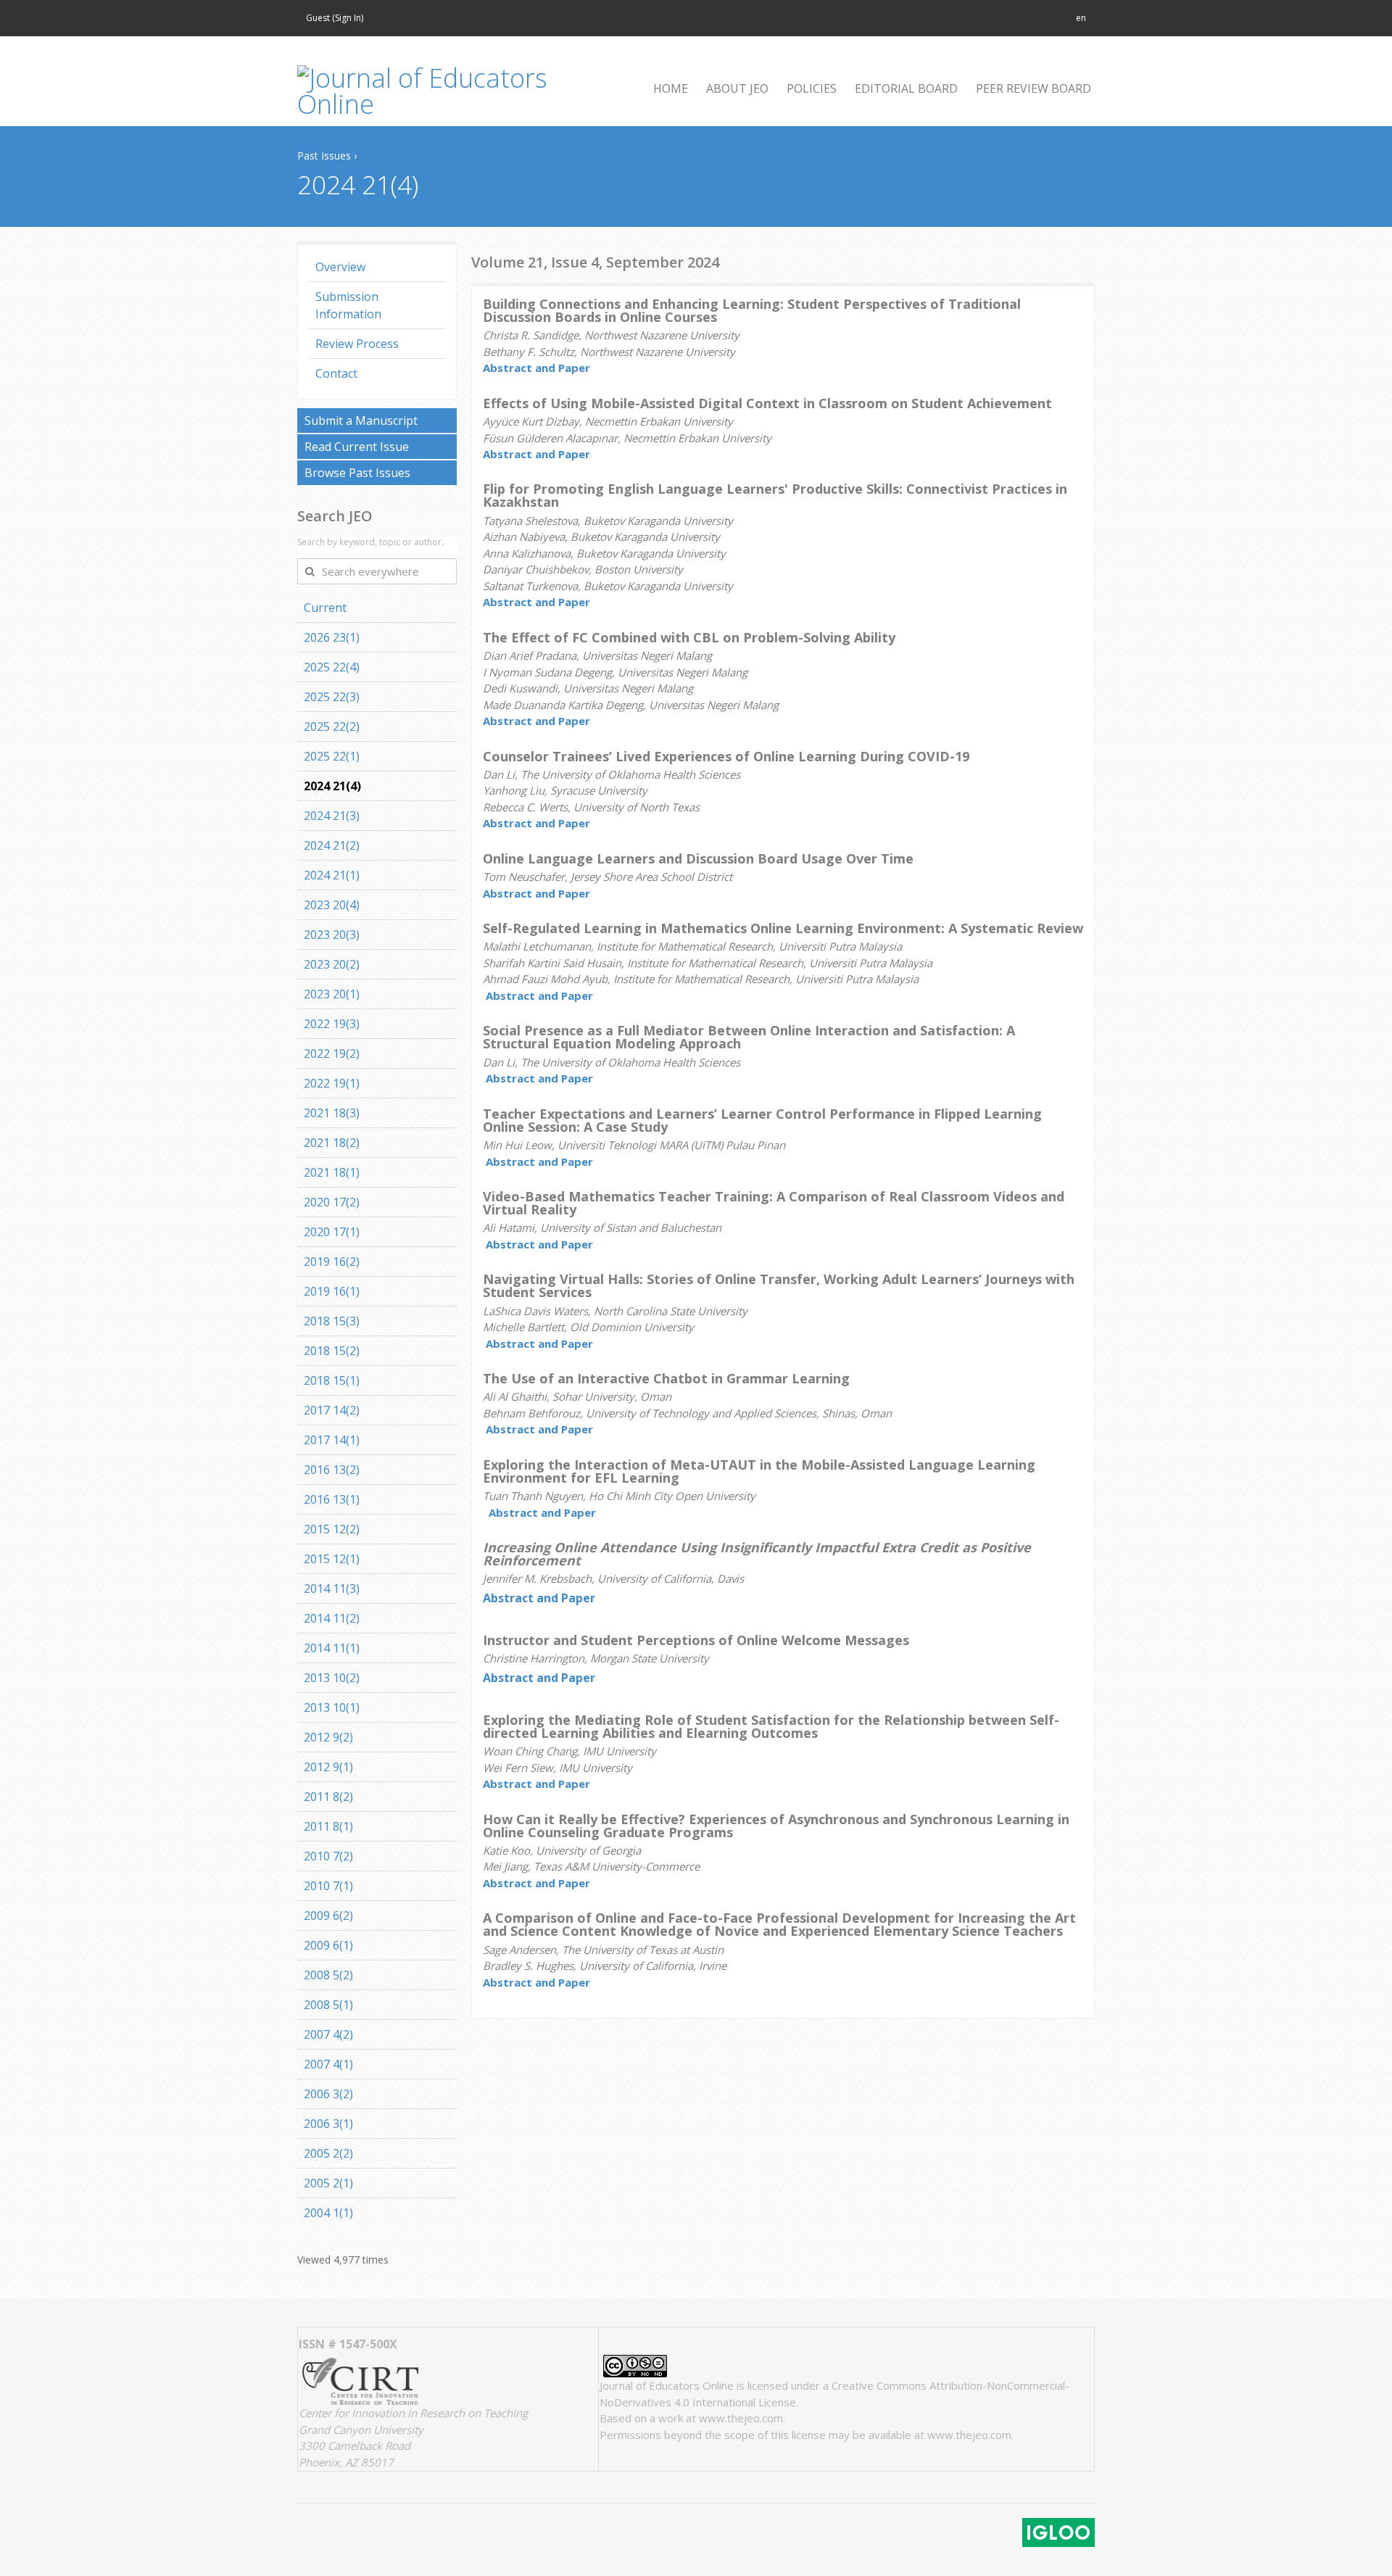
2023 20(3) (332, 935)
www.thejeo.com (741, 2418)
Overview (340, 267)
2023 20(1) (332, 994)
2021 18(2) (332, 1143)
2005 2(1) (328, 2183)
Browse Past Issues (357, 473)
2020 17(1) (332, 1232)
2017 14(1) (332, 1440)
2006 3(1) (328, 2124)
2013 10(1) (332, 1707)
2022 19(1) (332, 1083)
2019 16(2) (332, 1262)
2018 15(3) (332, 1321)
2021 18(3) (332, 1113)
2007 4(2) (328, 2034)
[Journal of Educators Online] (442, 91)
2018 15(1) (332, 1380)
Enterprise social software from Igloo (1058, 2532)
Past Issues (324, 156)
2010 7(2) (328, 1856)
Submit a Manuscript (361, 421)
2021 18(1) (332, 1172)
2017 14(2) (332, 1410)
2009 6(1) (328, 1945)
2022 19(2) (332, 1053)
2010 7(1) (328, 1886)
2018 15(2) (332, 1351)
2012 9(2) (328, 1737)
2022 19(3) (332, 1024)
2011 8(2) (328, 1797)
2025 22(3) (332, 697)
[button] (1081, 18)
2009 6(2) (328, 1916)
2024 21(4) (332, 786)
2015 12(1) (332, 1559)
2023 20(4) (332, 905)
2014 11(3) (332, 1589)
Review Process (357, 344)
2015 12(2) (332, 1529)
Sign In (348, 18)
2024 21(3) (332, 816)
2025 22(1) (332, 756)
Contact (336, 373)
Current (325, 608)
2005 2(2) (328, 2153)
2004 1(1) (328, 2213)
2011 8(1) (328, 1826)
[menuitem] (665, 88)
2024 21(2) (332, 845)
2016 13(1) (332, 1499)
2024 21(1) (332, 875)
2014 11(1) (332, 1648)
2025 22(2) (332, 726)
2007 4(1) (328, 2064)
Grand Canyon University (361, 2430)
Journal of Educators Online (667, 2385)
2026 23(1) (332, 637)
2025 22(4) (332, 667)
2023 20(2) (332, 964)
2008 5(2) (328, 1975)
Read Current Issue (357, 447)
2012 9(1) (328, 1767)
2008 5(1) (328, 2005)
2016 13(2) (332, 1470)
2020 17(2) (332, 1202)
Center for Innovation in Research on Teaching (413, 2413)
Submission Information (348, 305)
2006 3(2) (328, 2094)
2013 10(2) (332, 1678)
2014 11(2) (332, 1618)
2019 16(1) (332, 1291)
